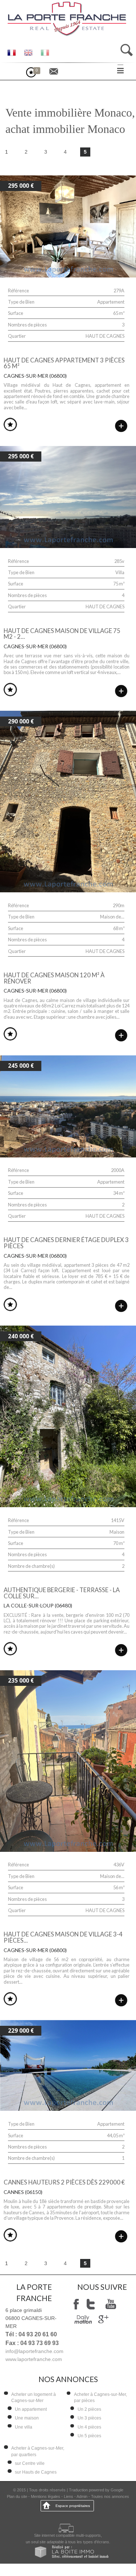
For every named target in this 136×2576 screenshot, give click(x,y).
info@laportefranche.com (34, 2351)
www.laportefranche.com (34, 2359)
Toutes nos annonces (110, 2496)
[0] (35, 75)
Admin (82, 2496)
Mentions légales (46, 2496)
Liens (69, 2496)
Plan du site (17, 2496)
